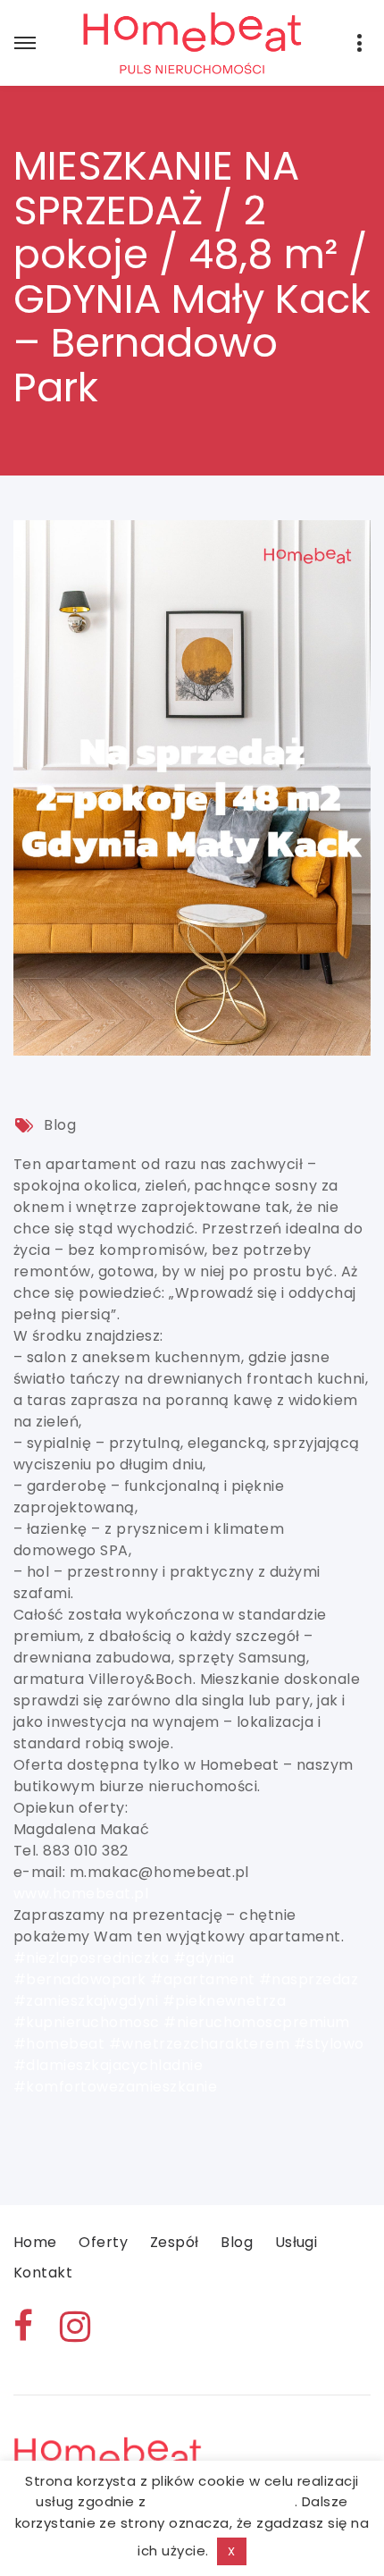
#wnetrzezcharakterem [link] (200, 2044)
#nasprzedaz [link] (309, 1979)
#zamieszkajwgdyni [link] (86, 2001)
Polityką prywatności (222, 2501)
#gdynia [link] (204, 1958)
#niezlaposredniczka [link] (91, 1958)
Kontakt (43, 2273)
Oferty (103, 2242)
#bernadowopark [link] (80, 1979)
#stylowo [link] (329, 2044)
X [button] (231, 2551)
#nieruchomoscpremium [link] (257, 2022)
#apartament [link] (202, 1979)
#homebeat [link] (59, 2044)
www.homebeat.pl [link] (81, 1894)
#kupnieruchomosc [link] (87, 2022)
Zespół (175, 2242)
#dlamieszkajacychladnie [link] (108, 2065)
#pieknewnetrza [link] (225, 2001)
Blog (60, 1125)
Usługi (296, 2242)
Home (35, 2242)
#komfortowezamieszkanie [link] (115, 2087)
